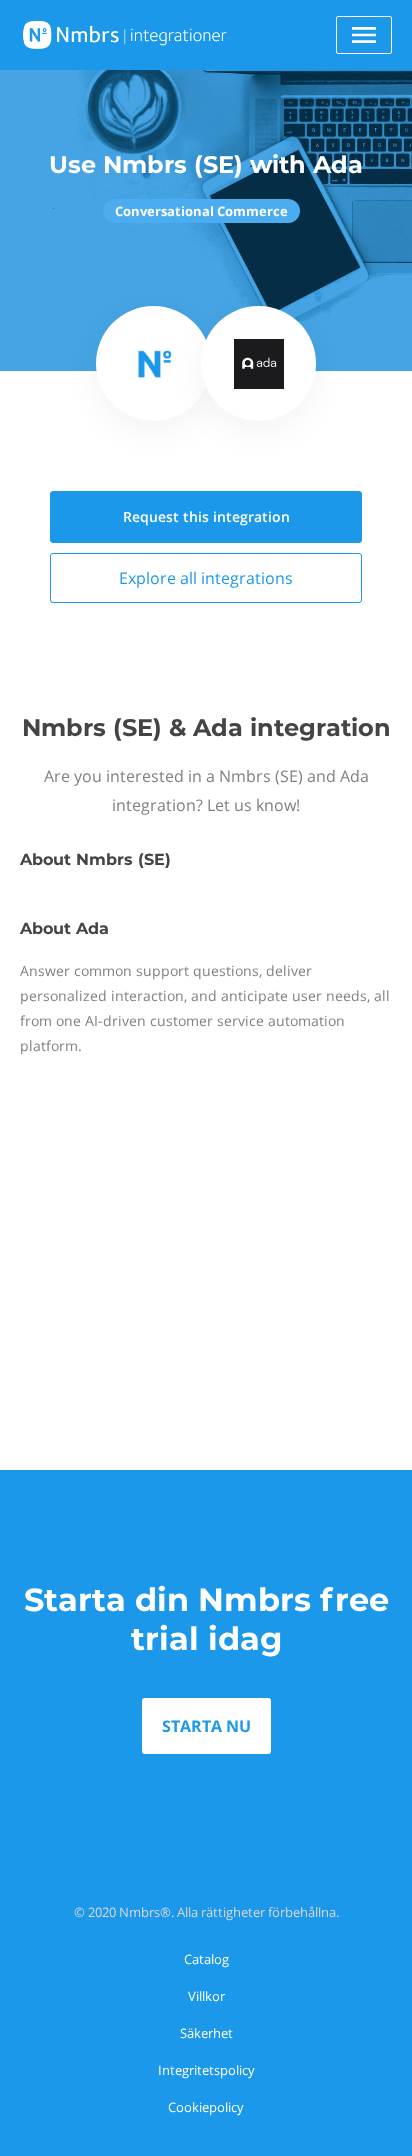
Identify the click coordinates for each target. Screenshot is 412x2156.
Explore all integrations (206, 578)
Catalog (206, 1959)
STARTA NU (206, 1726)
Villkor (206, 1996)
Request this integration (206, 516)
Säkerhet (206, 2033)
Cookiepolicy (206, 2107)
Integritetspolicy (206, 2070)
